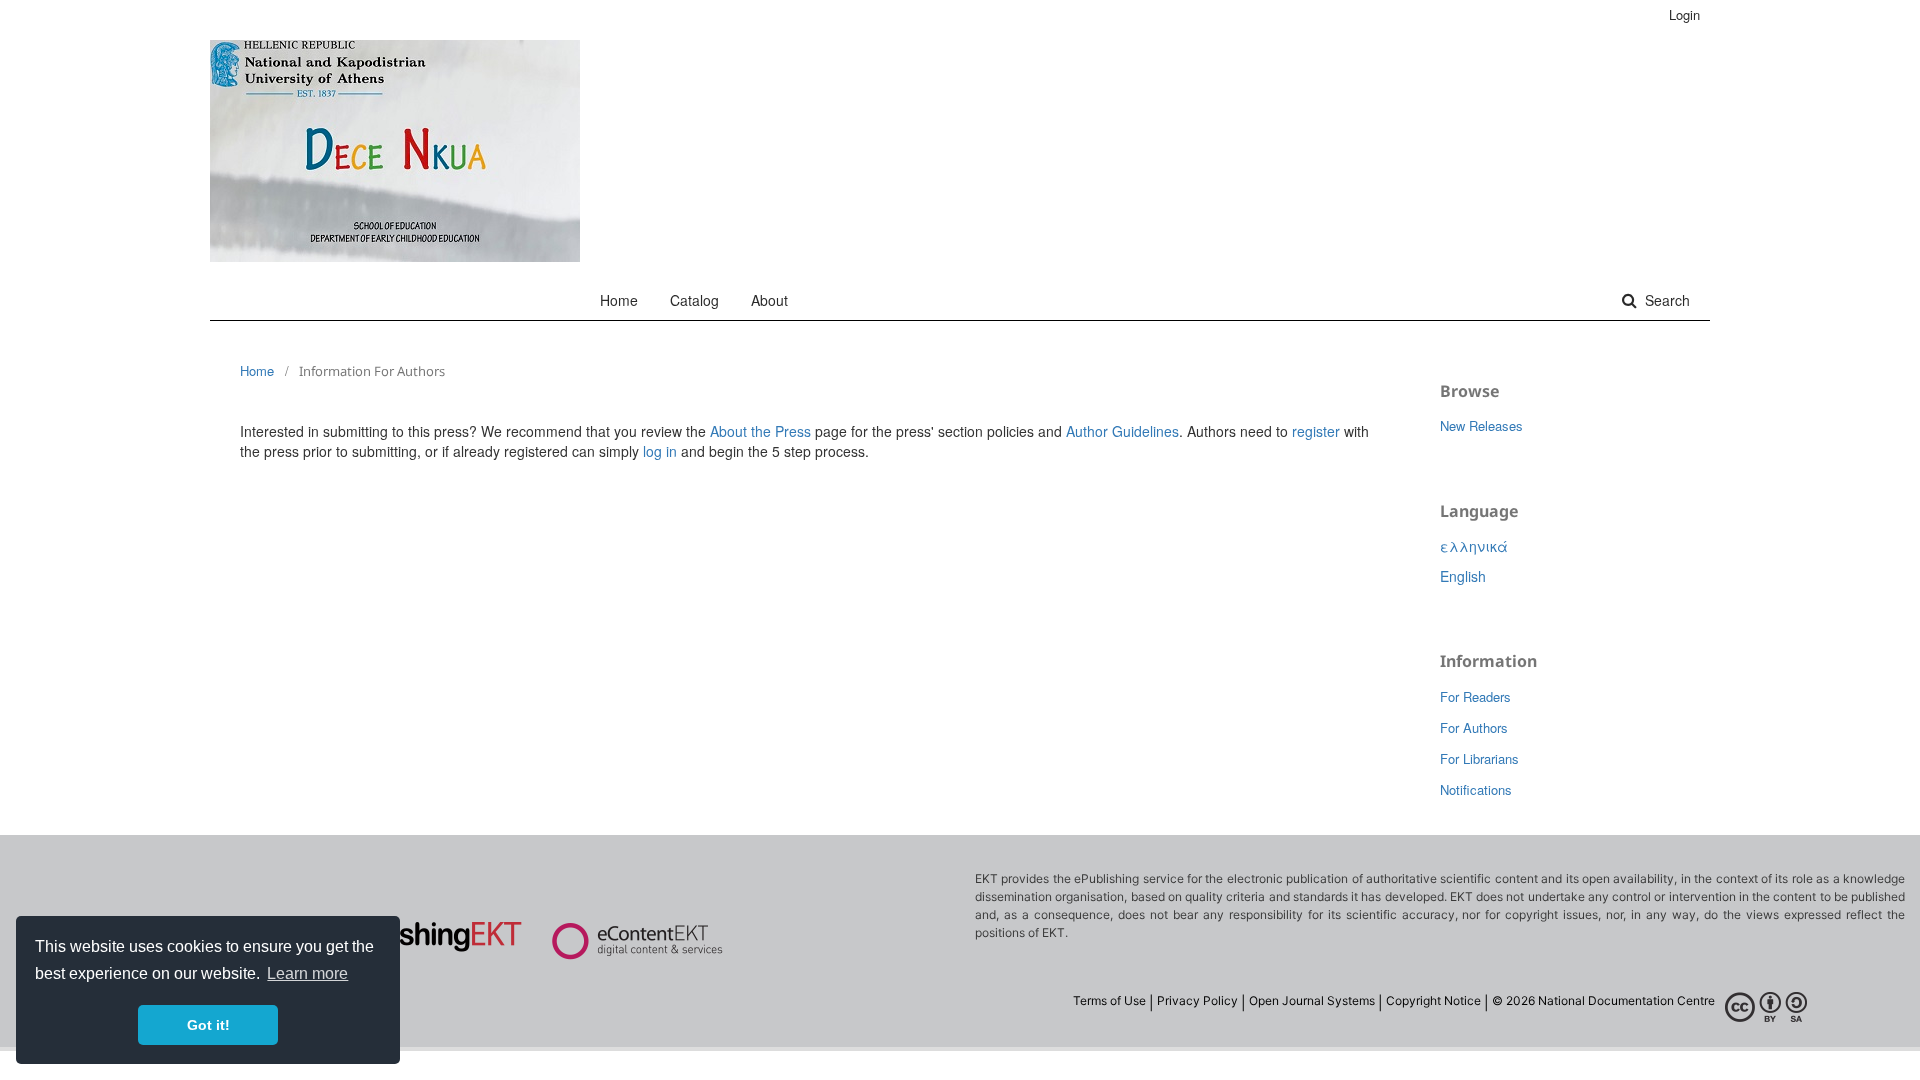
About (769, 300)
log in (660, 451)
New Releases (1481, 425)
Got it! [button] (208, 1025)
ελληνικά (1474, 546)
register (1316, 431)
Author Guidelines (1122, 431)
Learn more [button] (307, 973)
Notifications (1476, 789)
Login (1684, 14)
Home (619, 300)
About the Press (760, 431)
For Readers (1475, 696)
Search (1665, 300)
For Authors (1474, 727)
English (1463, 576)
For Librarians (1479, 758)
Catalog (694, 300)
